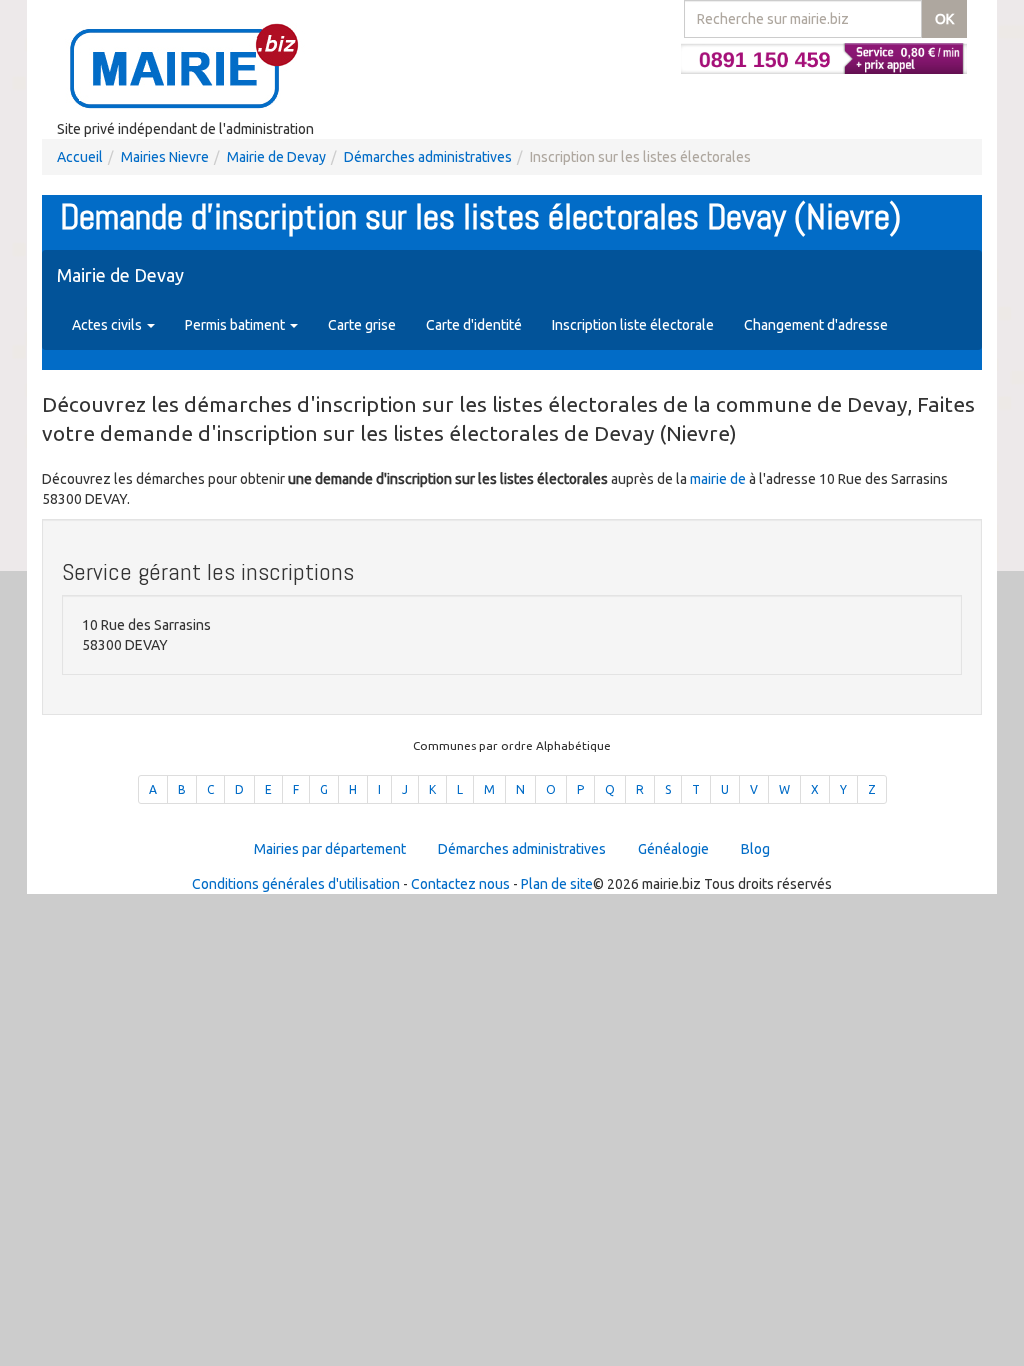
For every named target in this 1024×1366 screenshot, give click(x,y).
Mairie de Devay (276, 157)
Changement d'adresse (816, 325)
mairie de (719, 479)
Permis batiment (236, 325)
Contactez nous (460, 884)
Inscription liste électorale (633, 325)
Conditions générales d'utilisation (296, 884)
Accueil (80, 157)
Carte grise (362, 325)
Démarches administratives (428, 157)
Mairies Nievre (165, 157)
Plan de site (557, 884)
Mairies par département (330, 849)
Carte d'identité (474, 325)
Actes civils (108, 325)
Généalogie (673, 849)
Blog (755, 849)
